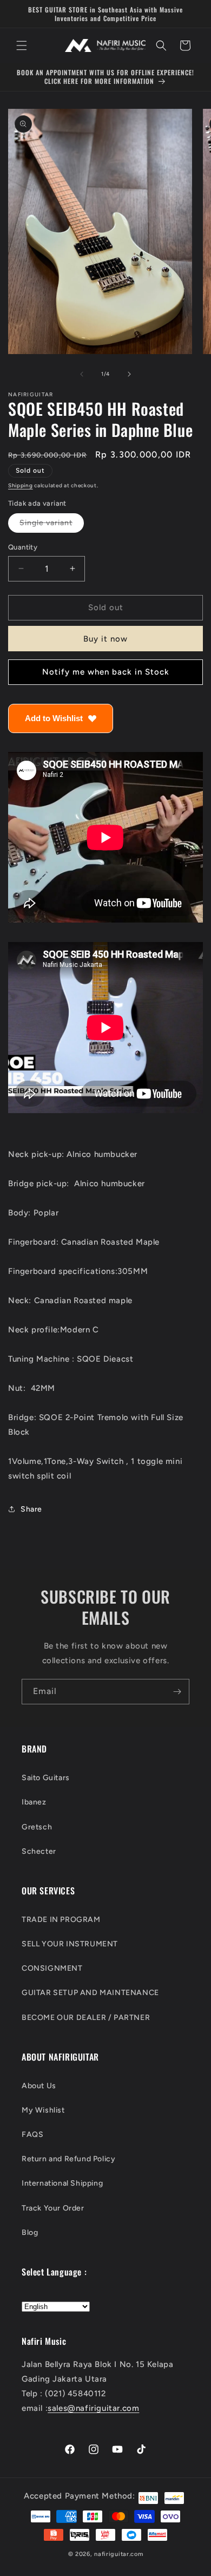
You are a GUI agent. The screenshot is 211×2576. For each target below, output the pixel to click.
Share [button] (31, 1509)
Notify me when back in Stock (106, 672)
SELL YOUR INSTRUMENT (70, 1944)
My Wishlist (43, 2110)
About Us (39, 2086)
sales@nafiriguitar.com (93, 2408)
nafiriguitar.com (118, 2554)
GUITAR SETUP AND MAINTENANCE (90, 1993)
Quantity (23, 547)
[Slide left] (82, 374)
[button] (22, 45)
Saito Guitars (46, 1778)
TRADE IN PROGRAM (61, 1920)
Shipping (21, 485)
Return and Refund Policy (68, 2159)
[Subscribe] (177, 1692)
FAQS (32, 2134)
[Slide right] (129, 374)
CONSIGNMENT (52, 1968)
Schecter (39, 1851)
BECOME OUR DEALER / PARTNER (86, 2018)
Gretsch (37, 1827)
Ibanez (34, 1802)
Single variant (52, 525)
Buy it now (105, 639)
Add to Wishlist (54, 718)
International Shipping (62, 2183)
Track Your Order (53, 2208)
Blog (30, 2232)
